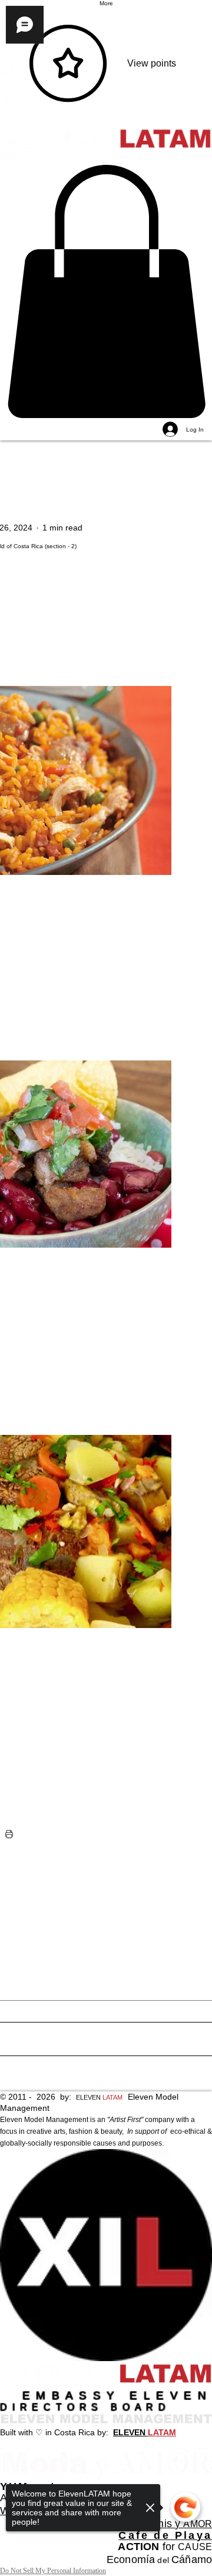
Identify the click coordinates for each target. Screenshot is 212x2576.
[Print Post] (9, 1834)
